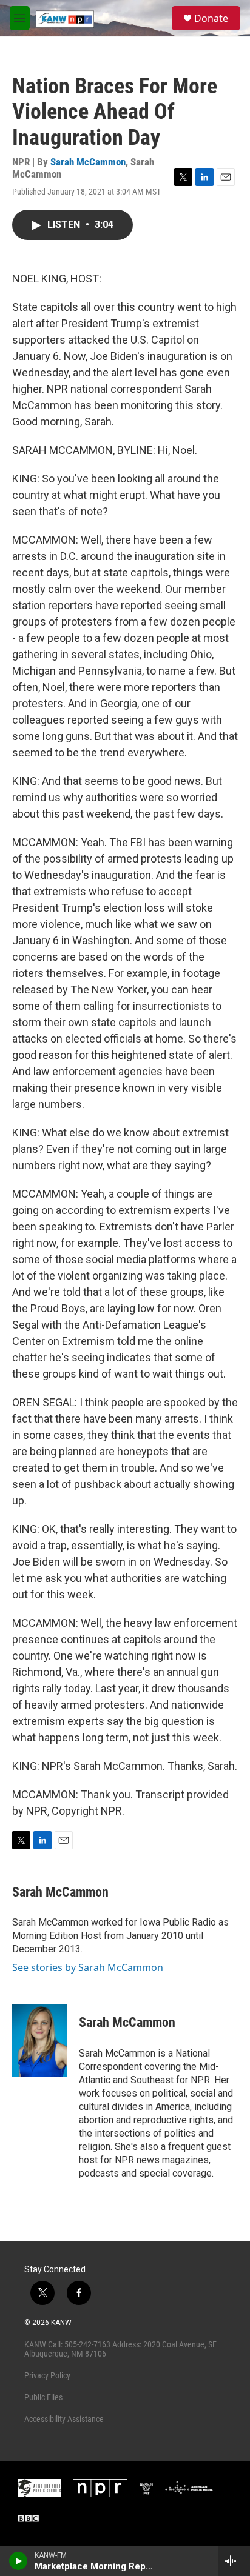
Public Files (43, 2397)
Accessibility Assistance (64, 2419)
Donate (211, 18)
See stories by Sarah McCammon (88, 1967)
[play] (19, 2561)
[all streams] (234, 2561)
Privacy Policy (47, 2375)
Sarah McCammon (88, 162)
